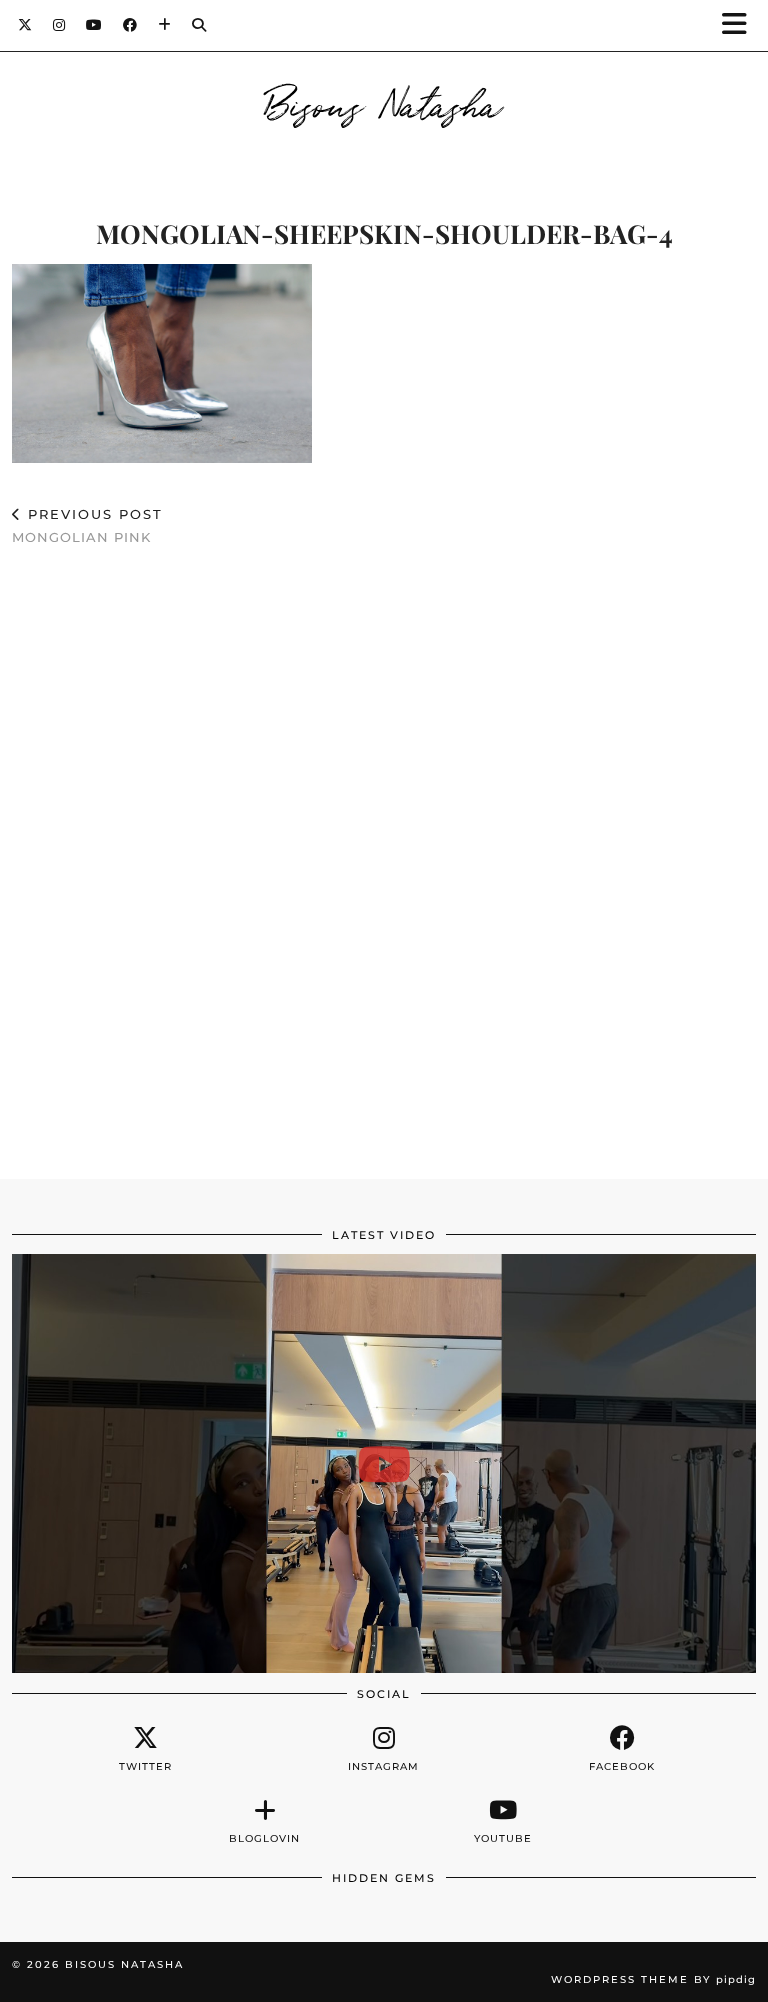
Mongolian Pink (87, 525)
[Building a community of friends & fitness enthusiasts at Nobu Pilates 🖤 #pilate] (384, 1463)
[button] (741, 25)
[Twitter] (25, 25)
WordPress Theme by (653, 1979)
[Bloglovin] (165, 25)
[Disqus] (384, 853)
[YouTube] (94, 25)
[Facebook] (130, 25)
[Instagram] (59, 25)
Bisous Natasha (384, 102)
